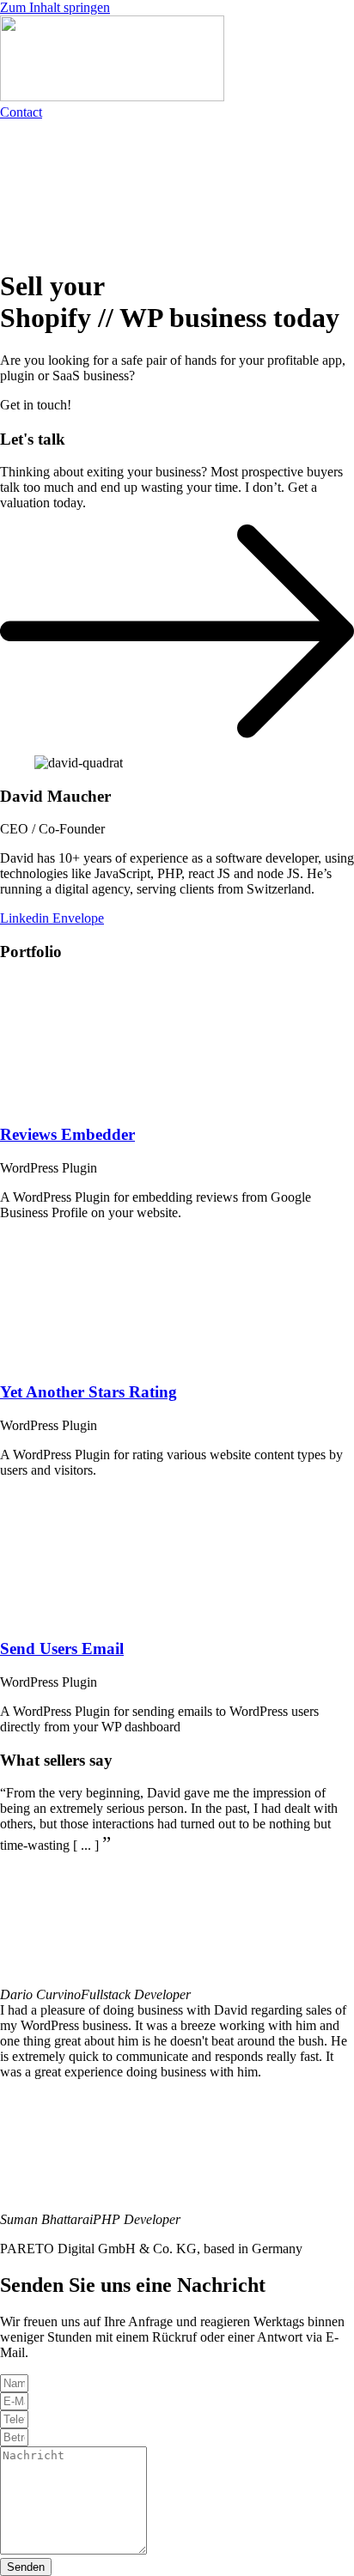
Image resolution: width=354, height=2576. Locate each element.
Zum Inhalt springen (55, 7)
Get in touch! (36, 405)
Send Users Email (62, 1649)
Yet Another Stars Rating (88, 1392)
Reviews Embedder (67, 1134)
